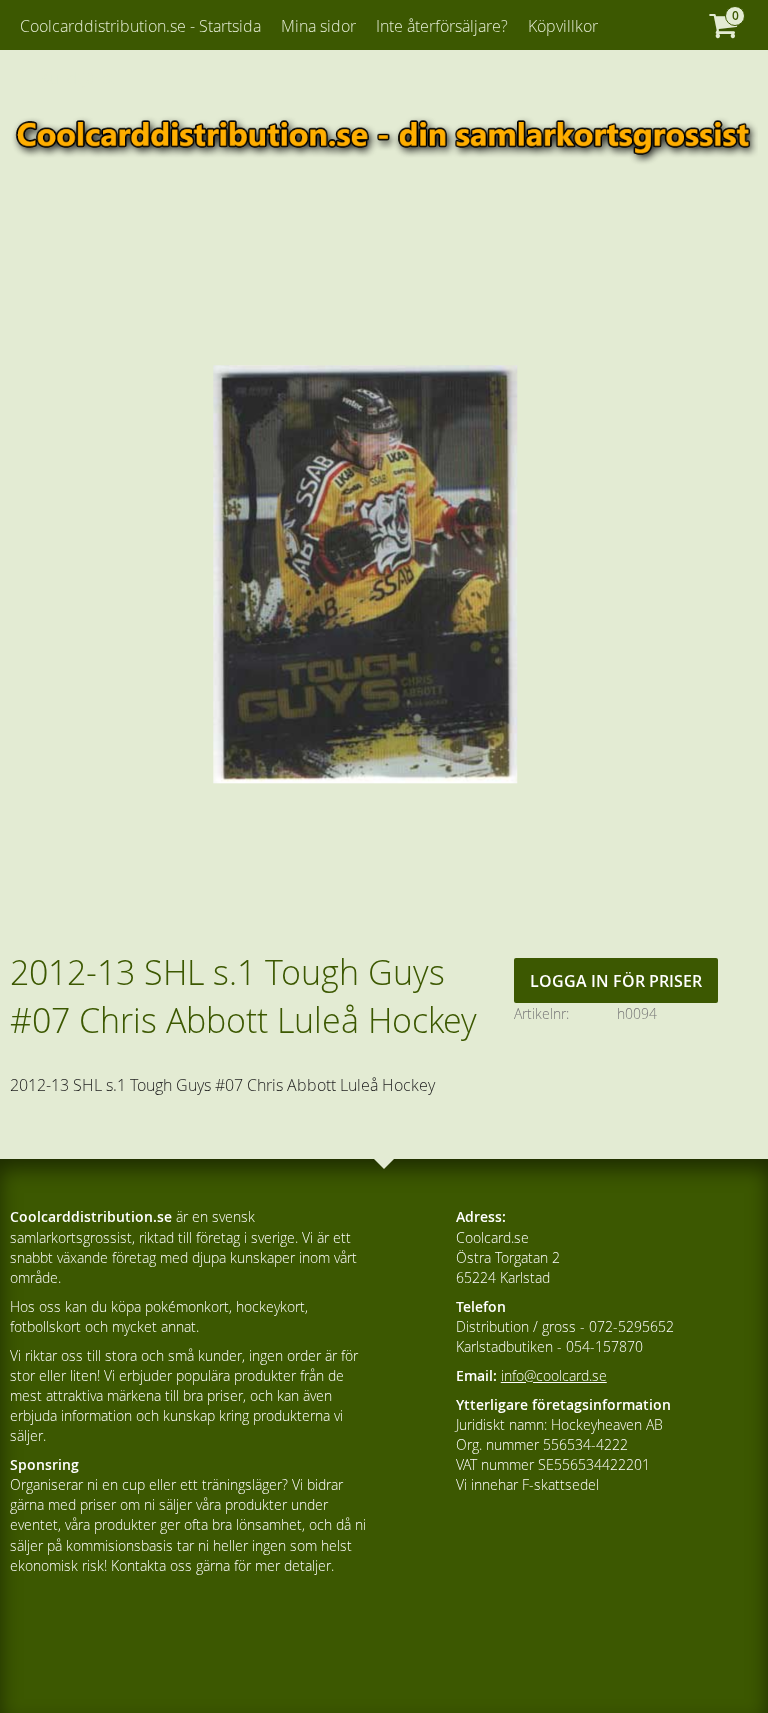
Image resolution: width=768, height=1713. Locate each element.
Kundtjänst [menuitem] (77, 78)
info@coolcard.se (554, 1375)
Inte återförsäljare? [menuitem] (442, 26)
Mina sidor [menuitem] (318, 26)
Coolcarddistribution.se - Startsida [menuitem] (140, 26)
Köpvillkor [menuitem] (563, 26)
